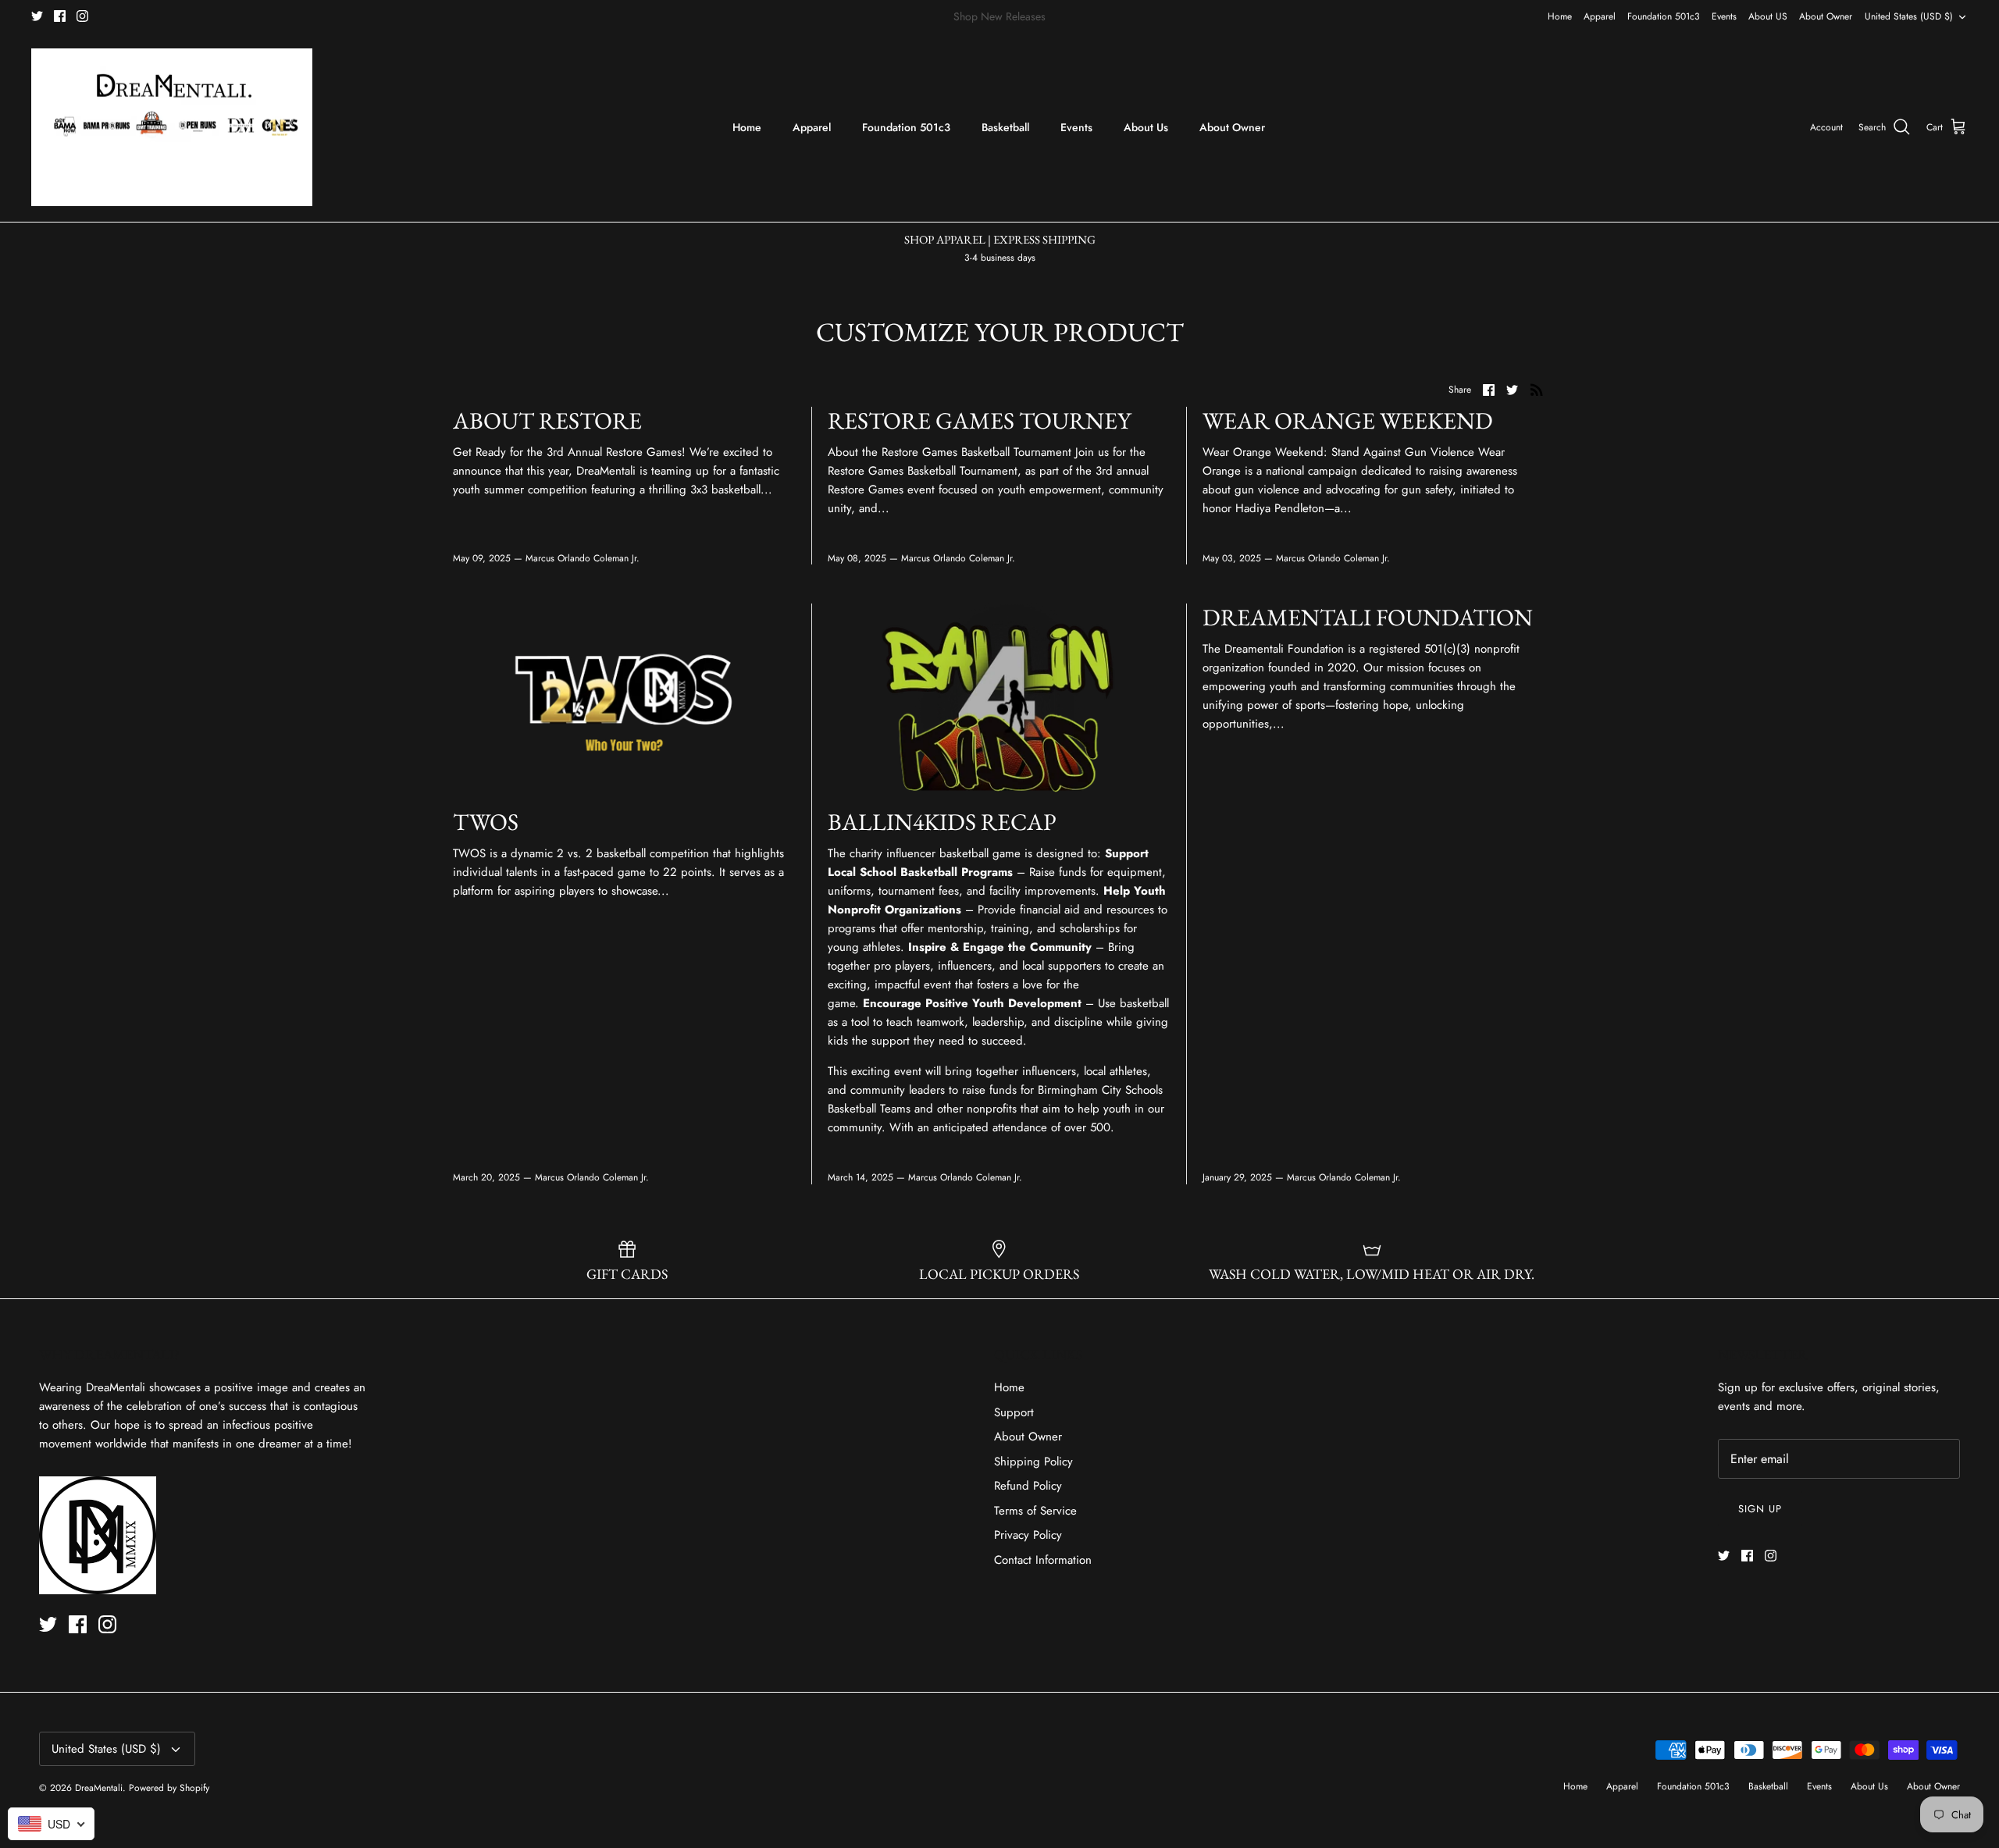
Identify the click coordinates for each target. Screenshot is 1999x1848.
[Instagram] (82, 16)
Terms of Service (1035, 1511)
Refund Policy (1028, 1486)
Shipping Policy (1033, 1462)
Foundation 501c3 (1664, 16)
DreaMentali (99, 1788)
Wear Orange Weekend (1348, 420)
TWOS (486, 822)
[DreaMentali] (172, 128)
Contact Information (1043, 1560)
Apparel (1600, 16)
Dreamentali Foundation (1368, 617)
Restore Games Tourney (979, 420)
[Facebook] (60, 16)
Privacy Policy (1028, 1535)
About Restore (547, 420)
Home (1560, 16)
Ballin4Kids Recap (942, 822)
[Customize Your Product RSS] (1537, 390)
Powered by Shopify (169, 1788)
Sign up (1760, 1509)
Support (1014, 1412)
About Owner (1826, 16)
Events (1724, 16)
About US (1768, 16)
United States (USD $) (1909, 16)
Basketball (1005, 127)
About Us (1146, 127)
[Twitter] (37, 16)
